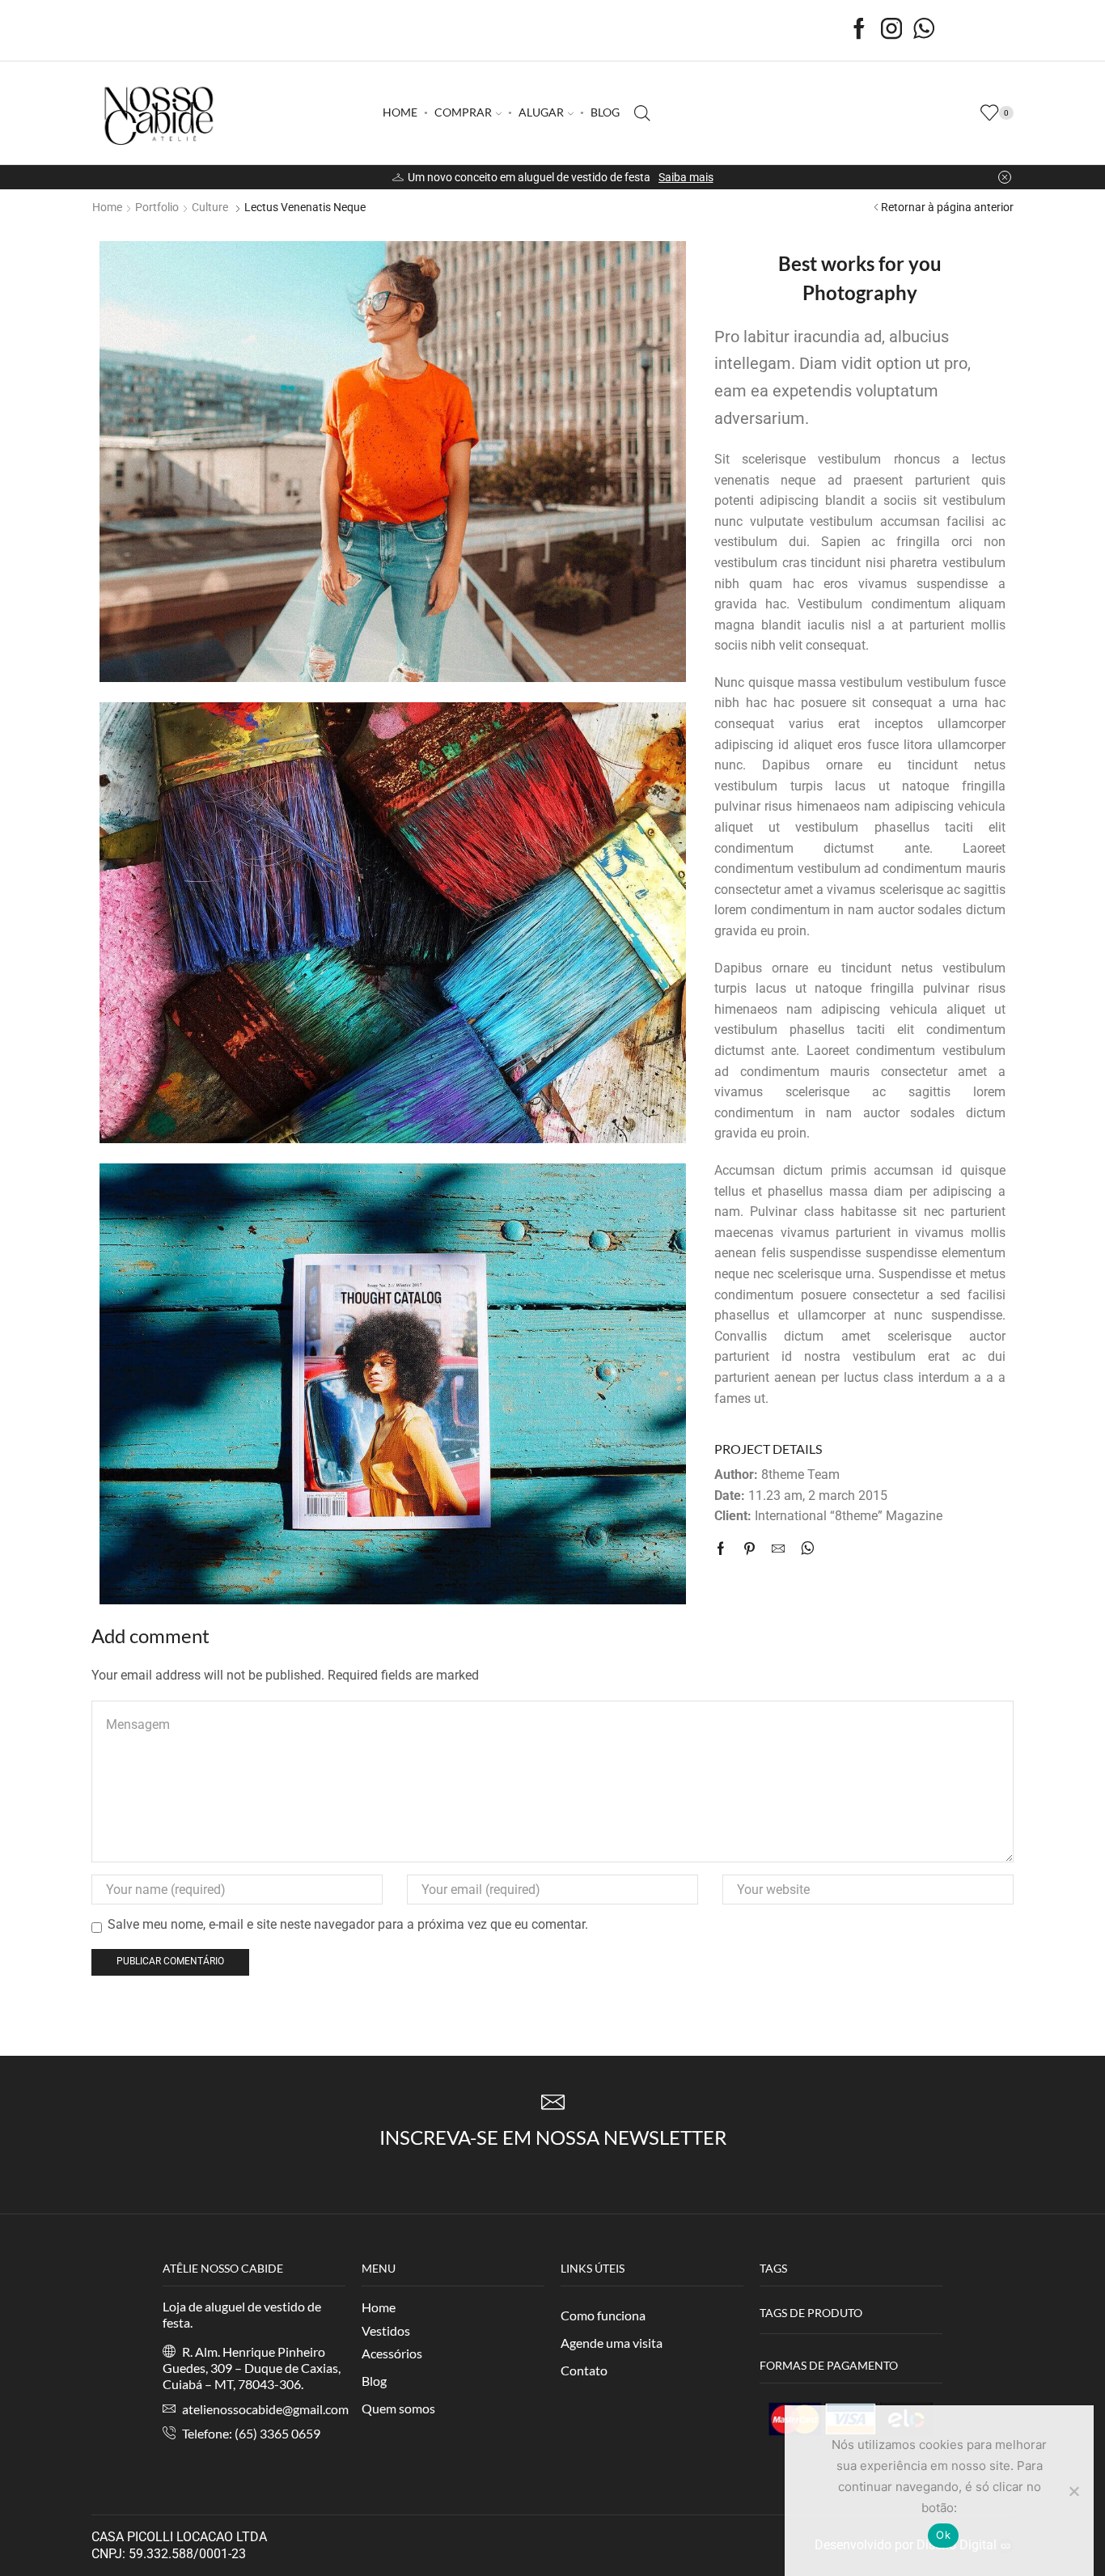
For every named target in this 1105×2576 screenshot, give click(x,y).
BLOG (605, 112)
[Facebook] (859, 30)
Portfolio (157, 207)
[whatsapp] (804, 1550)
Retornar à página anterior (947, 207)
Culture (210, 207)
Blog (374, 2381)
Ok (943, 2535)
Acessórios (392, 2353)
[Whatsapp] (924, 30)
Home (107, 207)
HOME (400, 112)
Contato (584, 2370)
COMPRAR (463, 112)
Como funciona (603, 2315)
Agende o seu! (678, 177)
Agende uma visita (612, 2343)
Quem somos (398, 2408)
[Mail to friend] (778, 1550)
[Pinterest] (749, 1550)
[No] (1073, 2491)
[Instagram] (891, 30)
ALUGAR (541, 112)
